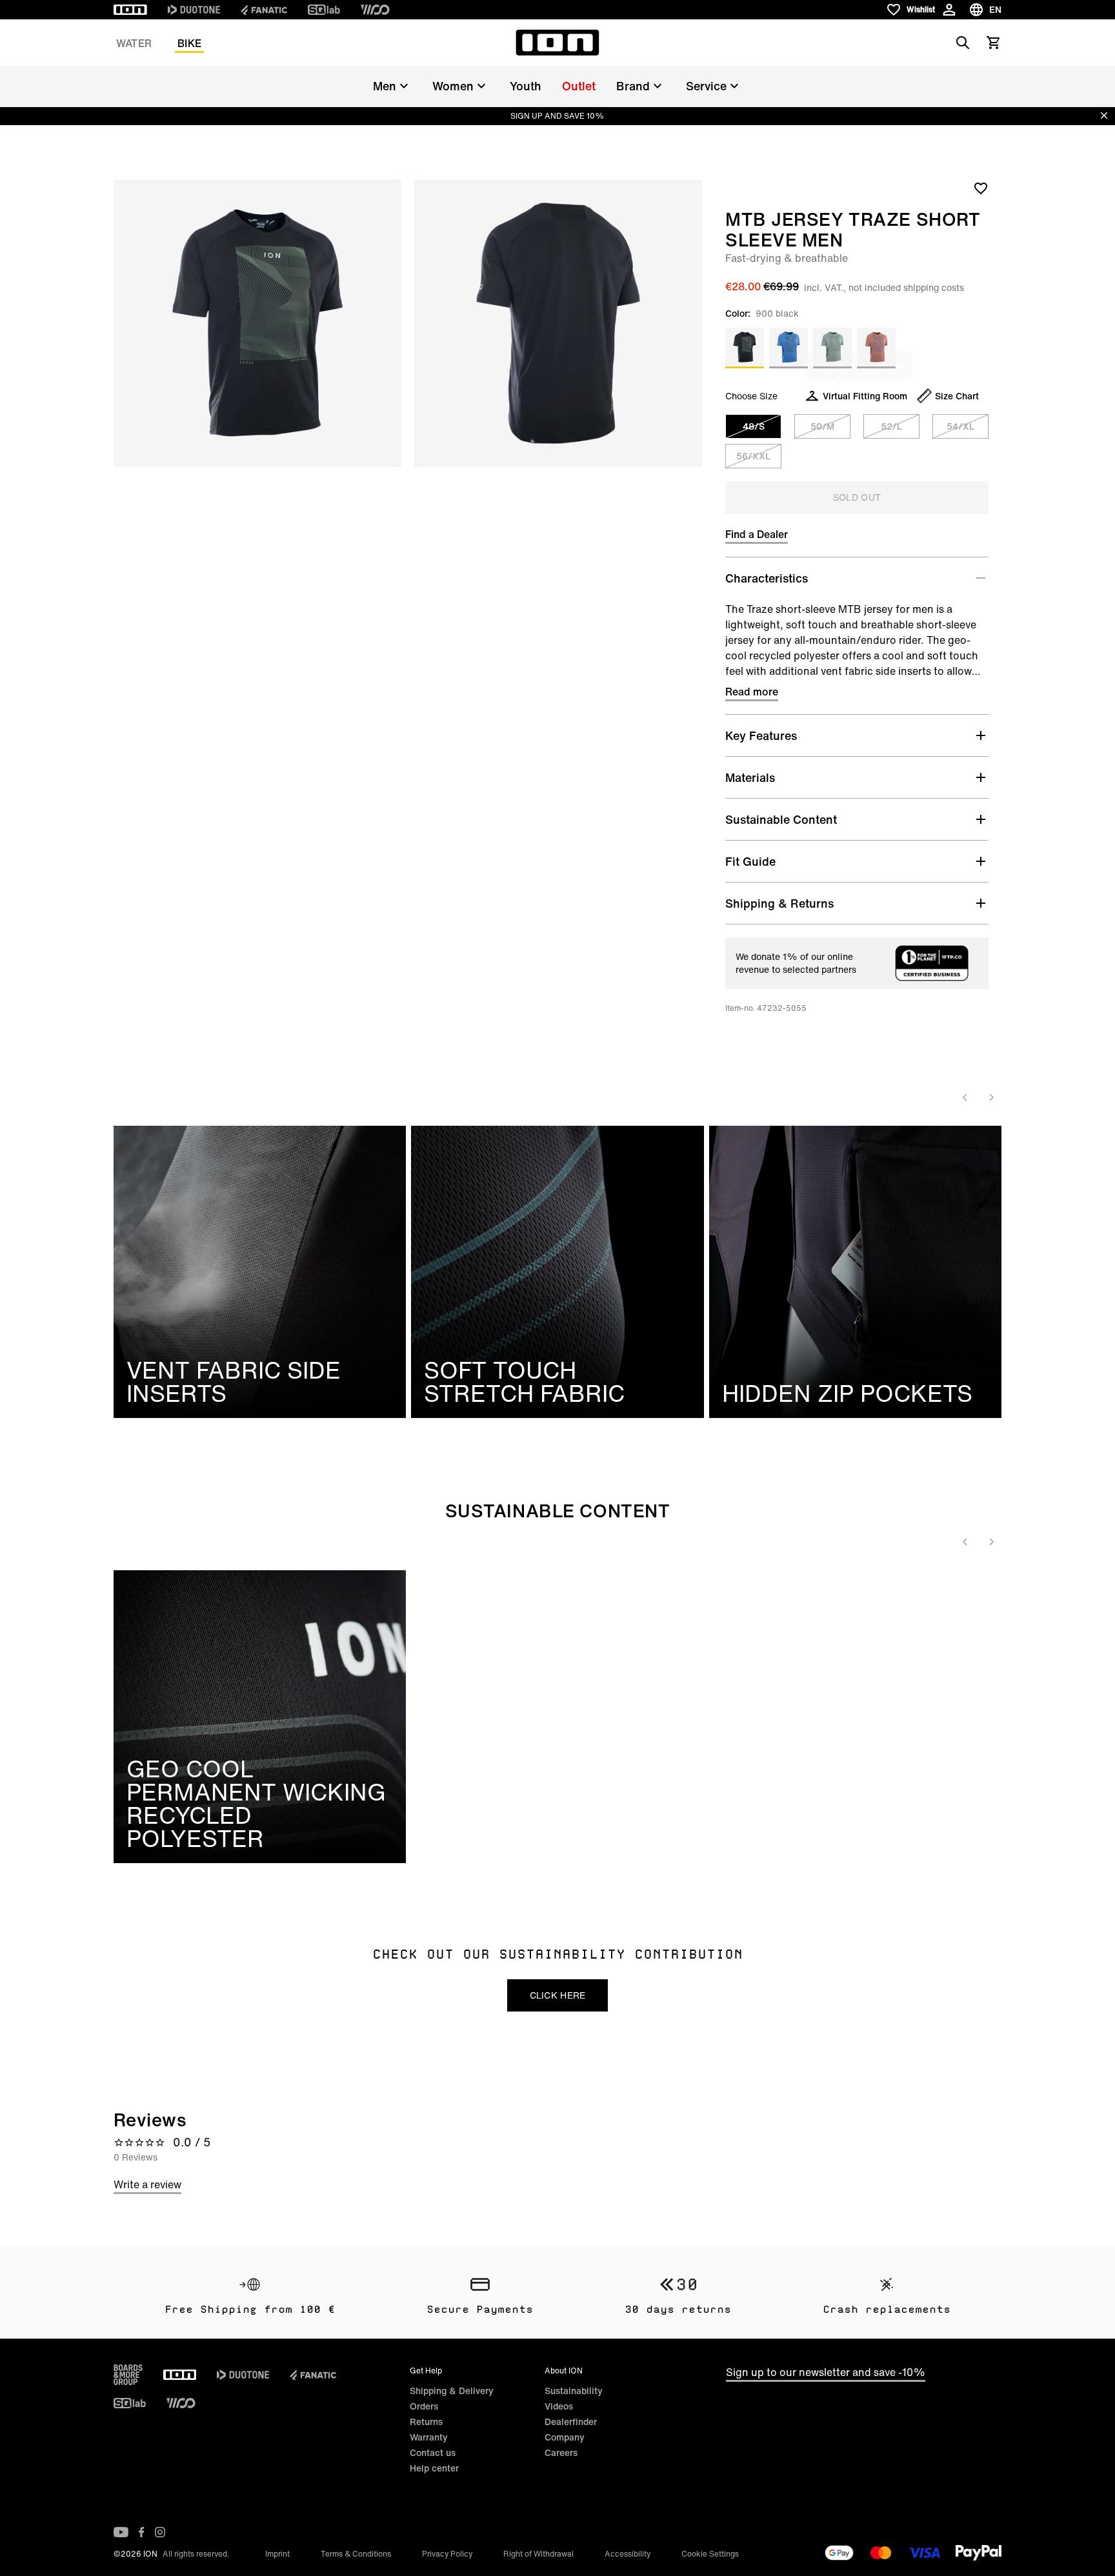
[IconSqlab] (324, 10)
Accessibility (628, 2554)
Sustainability (574, 2391)
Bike (189, 43)
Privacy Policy (447, 2554)
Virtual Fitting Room (865, 396)
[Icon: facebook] (142, 2532)
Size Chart (957, 396)
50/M (822, 426)
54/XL (960, 426)
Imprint (277, 2554)
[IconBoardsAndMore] (128, 2375)
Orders (424, 2406)
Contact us (433, 2452)
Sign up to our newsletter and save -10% (826, 2372)
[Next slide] (991, 1097)
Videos (559, 2406)
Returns (426, 2421)
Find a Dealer (757, 534)
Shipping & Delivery (452, 2391)
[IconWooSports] (375, 10)
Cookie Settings (710, 2554)
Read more (752, 692)
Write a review (147, 2184)
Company (565, 2437)
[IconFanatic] (264, 10)
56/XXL (753, 456)
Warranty (429, 2437)
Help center (434, 2468)
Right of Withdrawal (538, 2554)
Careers (561, 2452)
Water (134, 43)
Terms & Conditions (356, 2554)
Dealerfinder (571, 2421)
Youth (526, 86)
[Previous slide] (965, 1097)
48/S (754, 426)
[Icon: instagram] (160, 2532)
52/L (891, 426)
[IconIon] (130, 10)
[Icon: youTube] (121, 2532)
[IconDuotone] (194, 10)
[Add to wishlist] (981, 188)
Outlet (579, 86)
